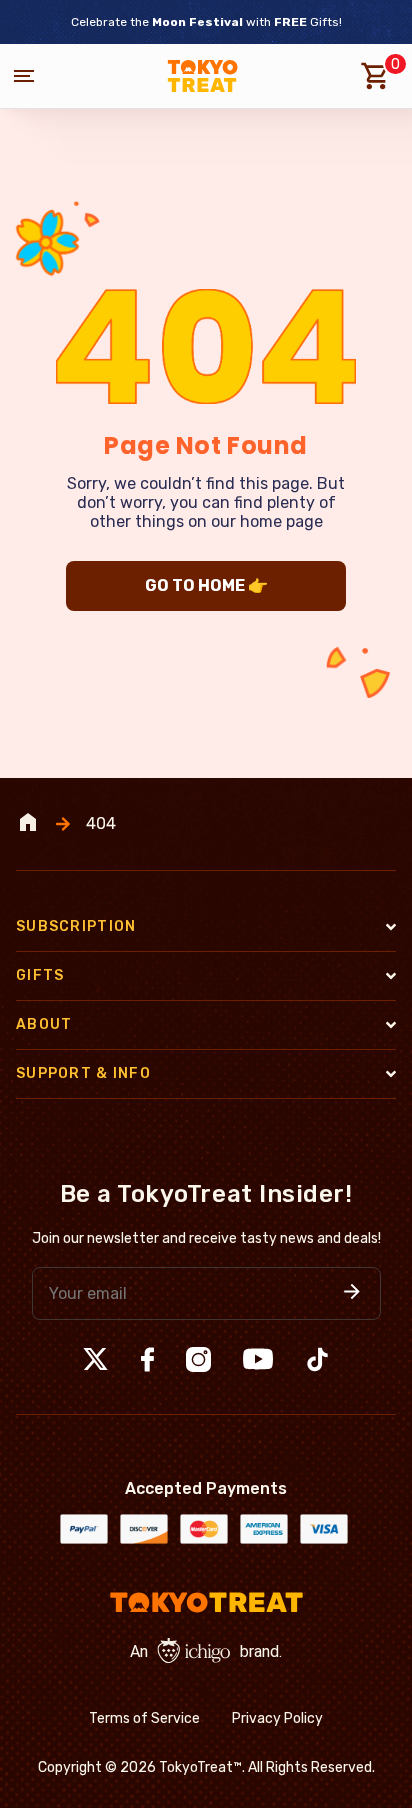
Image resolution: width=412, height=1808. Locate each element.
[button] (352, 1293)
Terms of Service (144, 1718)
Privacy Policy (277, 1718)
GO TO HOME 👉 (206, 585)
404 (101, 824)
